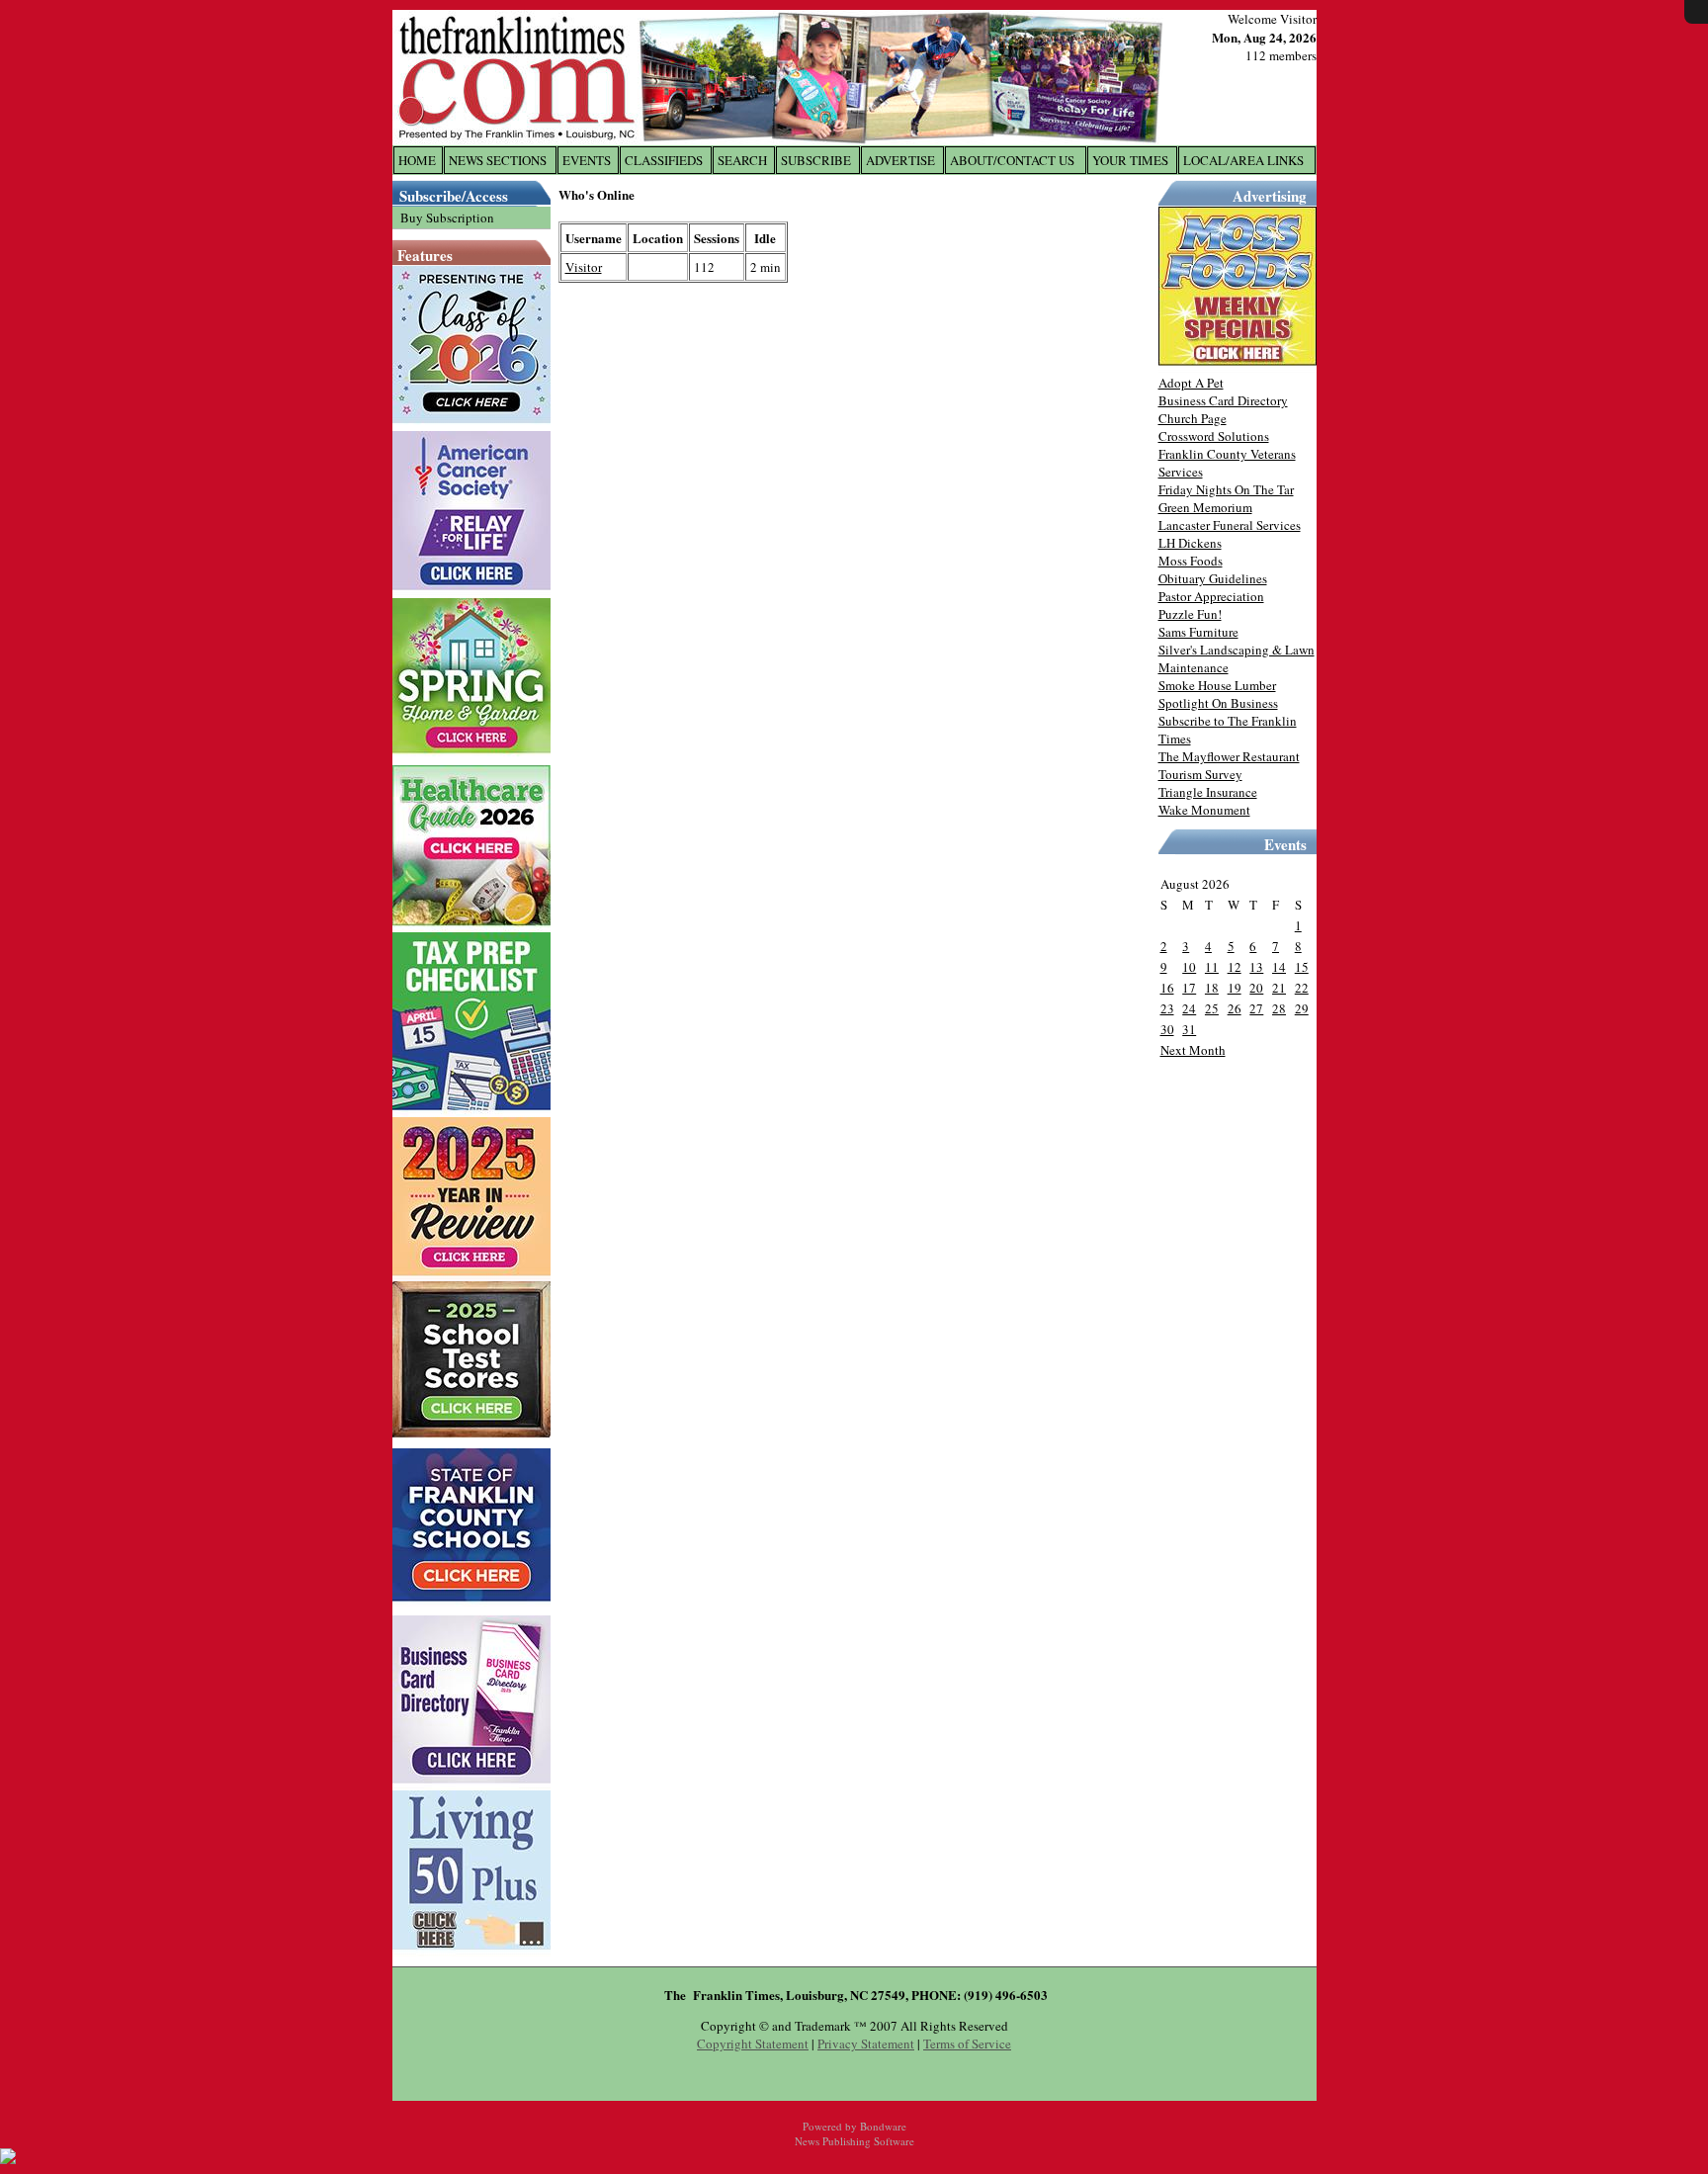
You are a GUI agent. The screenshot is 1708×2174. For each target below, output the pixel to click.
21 (1279, 988)
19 (1235, 988)
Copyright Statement (753, 2044)
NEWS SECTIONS (498, 160)
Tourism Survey (1200, 774)
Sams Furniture (1198, 632)
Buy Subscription (447, 217)
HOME (417, 160)
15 (1302, 967)
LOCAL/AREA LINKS (1243, 160)
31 (1189, 1029)
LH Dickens (1190, 543)
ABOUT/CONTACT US (1012, 160)
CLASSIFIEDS (664, 160)
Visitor (584, 267)
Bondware (883, 2126)
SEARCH (742, 160)
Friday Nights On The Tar (1226, 489)
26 (1235, 1008)
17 (1189, 988)
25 (1212, 1008)
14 (1279, 967)
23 (1167, 1008)
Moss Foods (1191, 561)
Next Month (1193, 1050)
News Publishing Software (854, 2141)
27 (1256, 1008)
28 (1279, 1008)
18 (1212, 988)
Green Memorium (1205, 507)
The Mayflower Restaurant (1229, 756)
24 (1189, 1008)
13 (1256, 967)
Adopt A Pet (1191, 383)
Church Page (1193, 418)
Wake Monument (1204, 810)
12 (1235, 967)
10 (1189, 967)
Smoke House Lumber (1217, 685)
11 (1212, 967)
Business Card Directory (1223, 400)
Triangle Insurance (1208, 792)
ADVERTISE (900, 160)
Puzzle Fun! (1190, 614)
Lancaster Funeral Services (1230, 525)
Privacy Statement (866, 2044)
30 (1167, 1029)
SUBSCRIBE (816, 160)
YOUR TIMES (1130, 160)
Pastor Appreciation (1211, 596)
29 (1302, 1008)
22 (1302, 988)
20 (1256, 988)
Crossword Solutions (1214, 436)
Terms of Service (967, 2044)
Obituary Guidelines (1213, 578)
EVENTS (587, 160)
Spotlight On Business (1218, 703)
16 (1167, 988)
